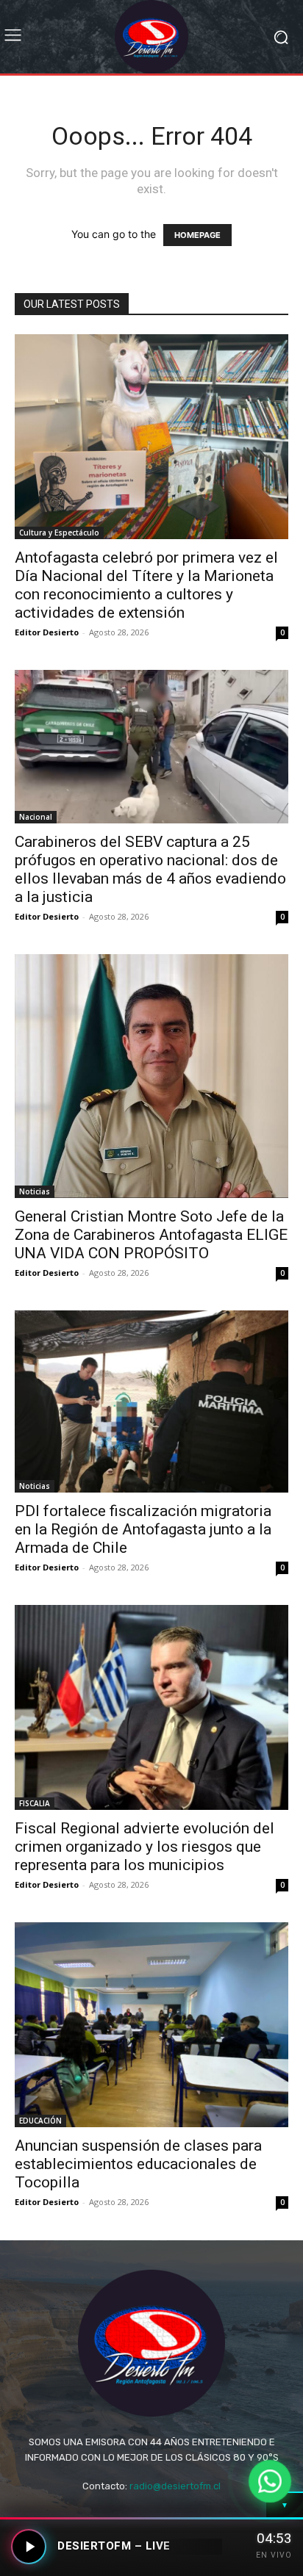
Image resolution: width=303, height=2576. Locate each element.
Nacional (36, 817)
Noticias (35, 1191)
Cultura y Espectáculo (59, 533)
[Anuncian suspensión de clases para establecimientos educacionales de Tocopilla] (151, 2025)
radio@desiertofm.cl (175, 2486)
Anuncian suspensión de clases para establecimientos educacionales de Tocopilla (138, 2164)
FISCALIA (35, 1803)
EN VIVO (274, 2555)
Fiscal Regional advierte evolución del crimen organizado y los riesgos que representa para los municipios (145, 1847)
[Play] (29, 2547)
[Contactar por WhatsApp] (270, 2481)
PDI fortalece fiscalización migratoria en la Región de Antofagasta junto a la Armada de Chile (143, 1529)
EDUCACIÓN (40, 2121)
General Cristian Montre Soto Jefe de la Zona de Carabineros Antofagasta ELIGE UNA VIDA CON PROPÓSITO (151, 1235)
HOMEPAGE (197, 235)
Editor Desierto (47, 632)
